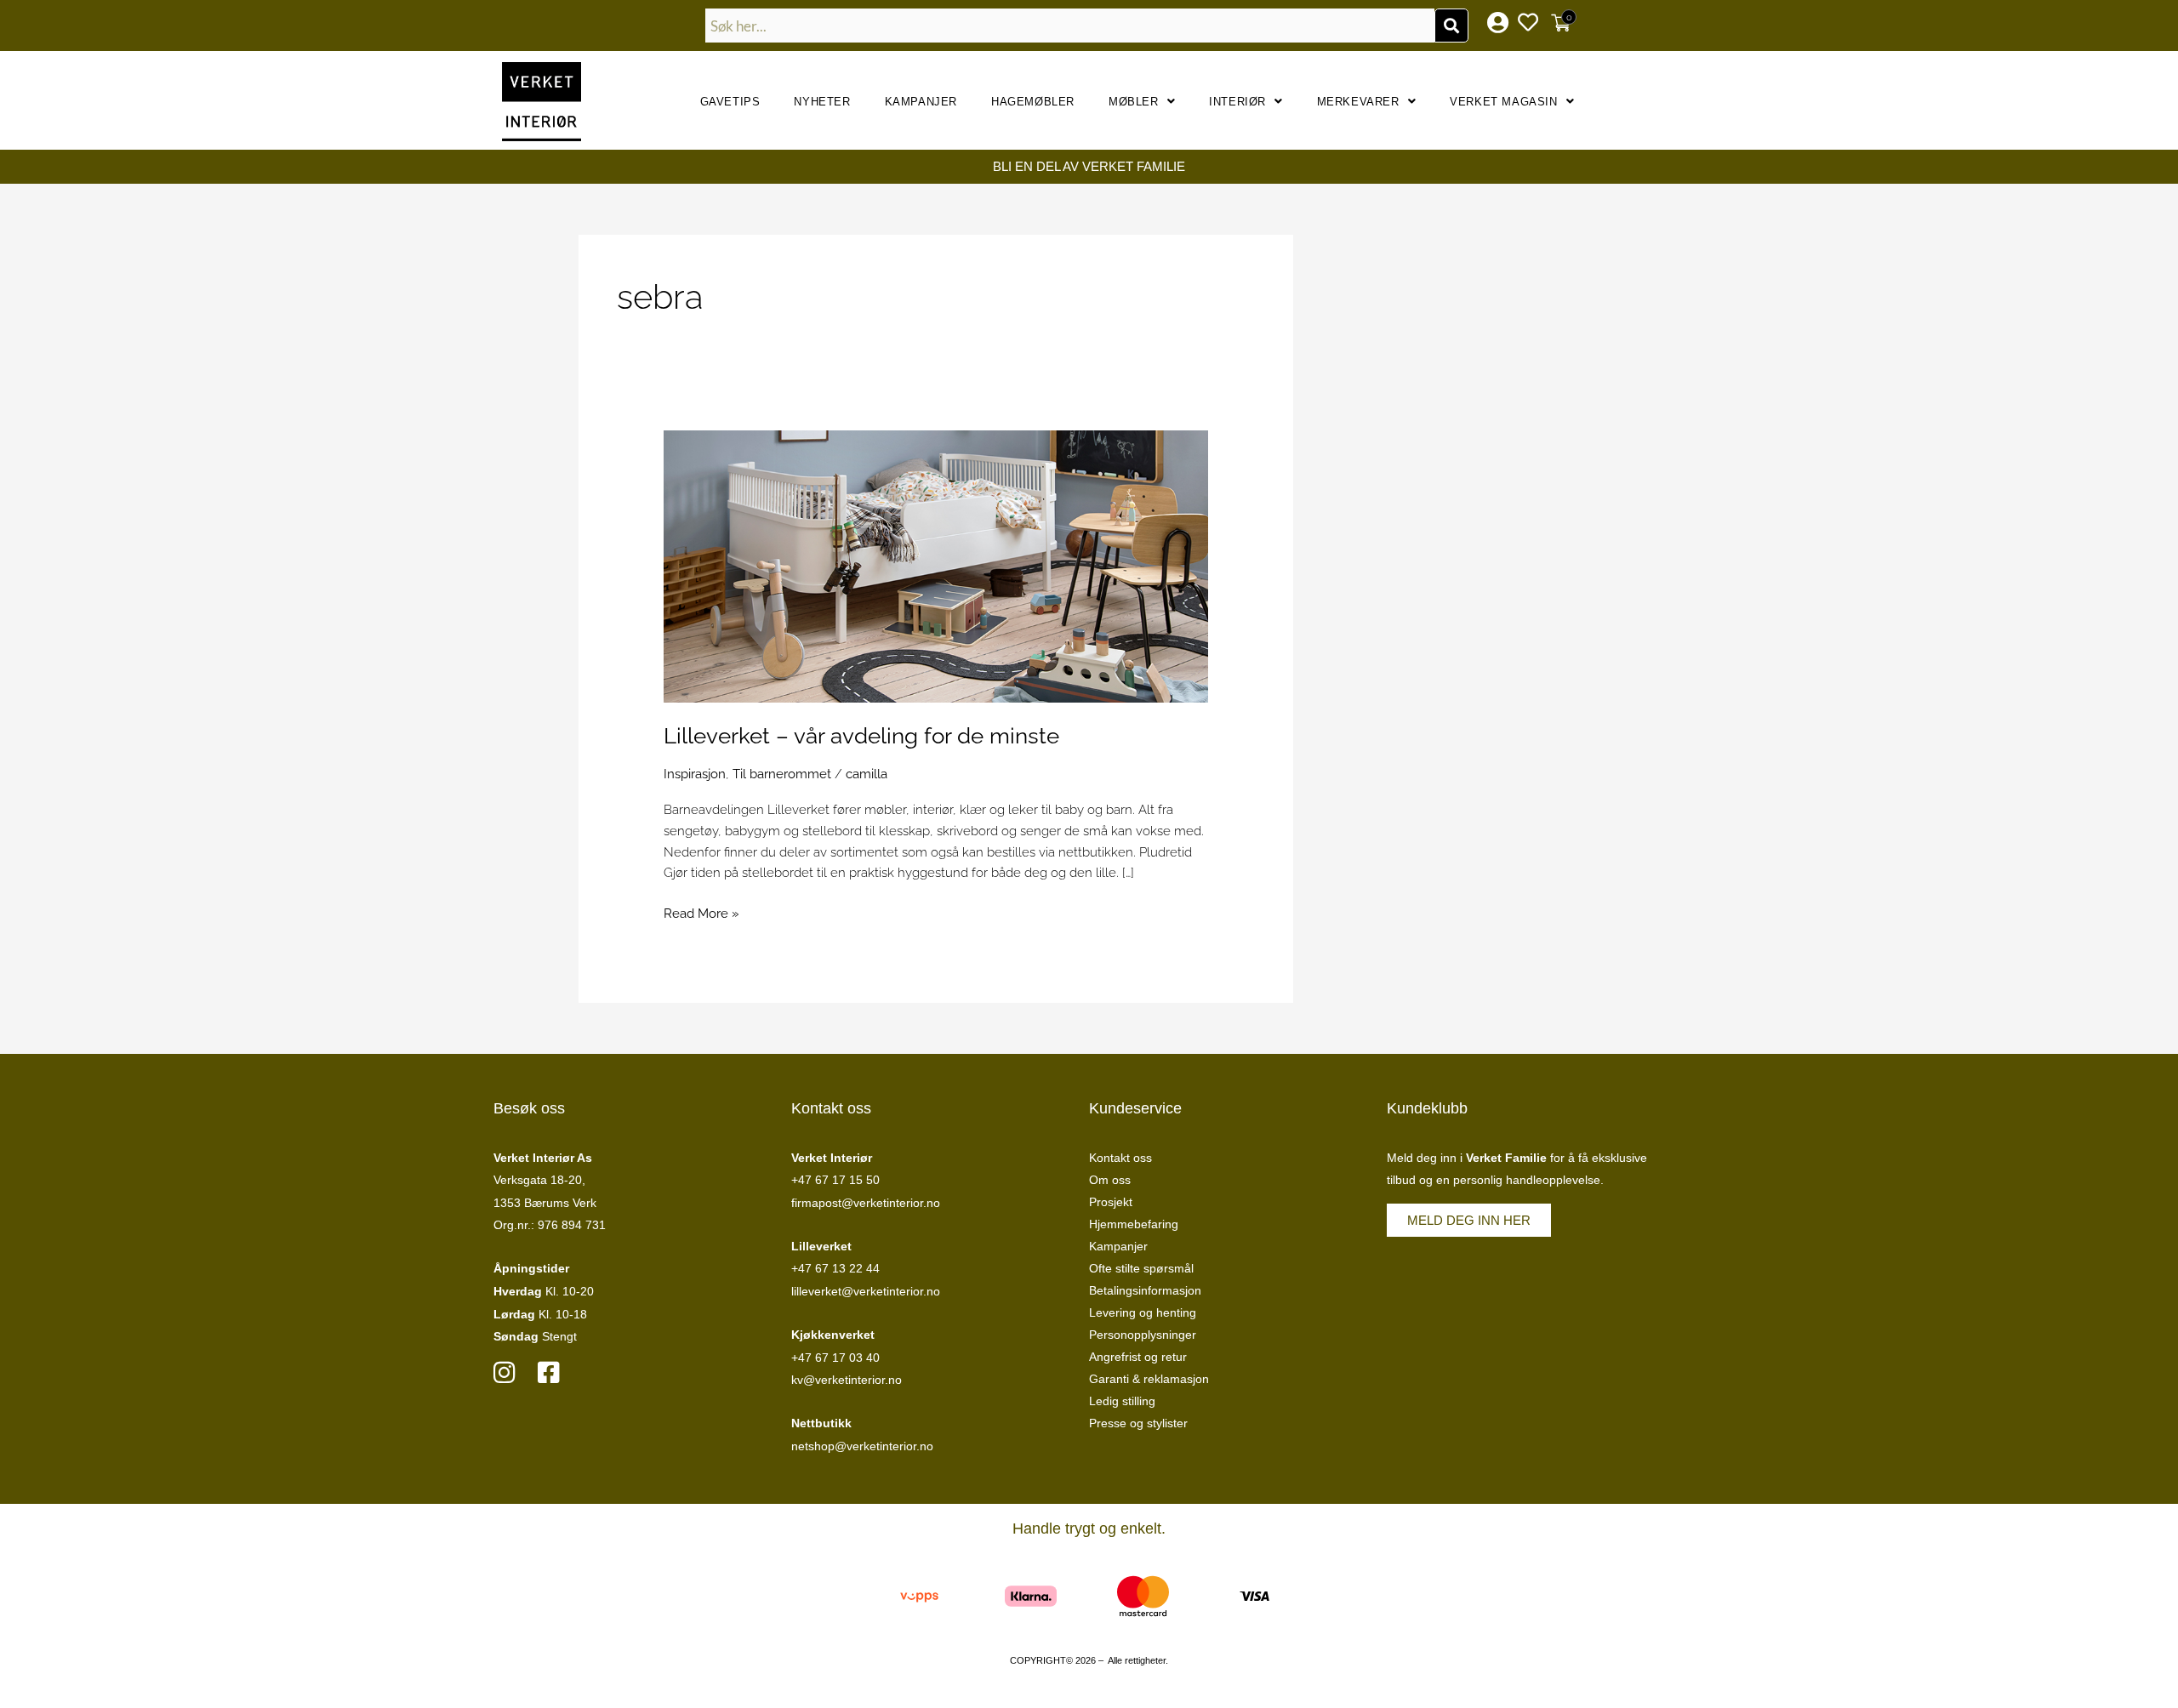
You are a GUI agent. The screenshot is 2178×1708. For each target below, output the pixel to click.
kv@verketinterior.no (847, 1380)
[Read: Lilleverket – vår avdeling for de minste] (936, 566)
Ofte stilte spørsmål (1141, 1268)
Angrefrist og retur (1138, 1357)
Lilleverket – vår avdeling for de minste (861, 736)
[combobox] (1070, 26)
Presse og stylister (1138, 1423)
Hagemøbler (1033, 102)
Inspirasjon (695, 774)
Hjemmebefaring (1134, 1224)
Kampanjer (921, 102)
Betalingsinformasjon (1145, 1290)
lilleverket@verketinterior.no (866, 1291)
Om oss (1110, 1180)
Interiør (1237, 102)
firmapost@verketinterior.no (866, 1203)
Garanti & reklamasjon (1149, 1379)
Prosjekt (1111, 1202)
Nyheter (822, 102)
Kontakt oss (1120, 1158)
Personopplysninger (1143, 1335)
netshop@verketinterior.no (862, 1446)
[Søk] (1451, 26)
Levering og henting (1143, 1312)
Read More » (701, 912)
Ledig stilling (1122, 1401)
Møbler (1134, 102)
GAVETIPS (730, 102)
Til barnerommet (782, 774)
